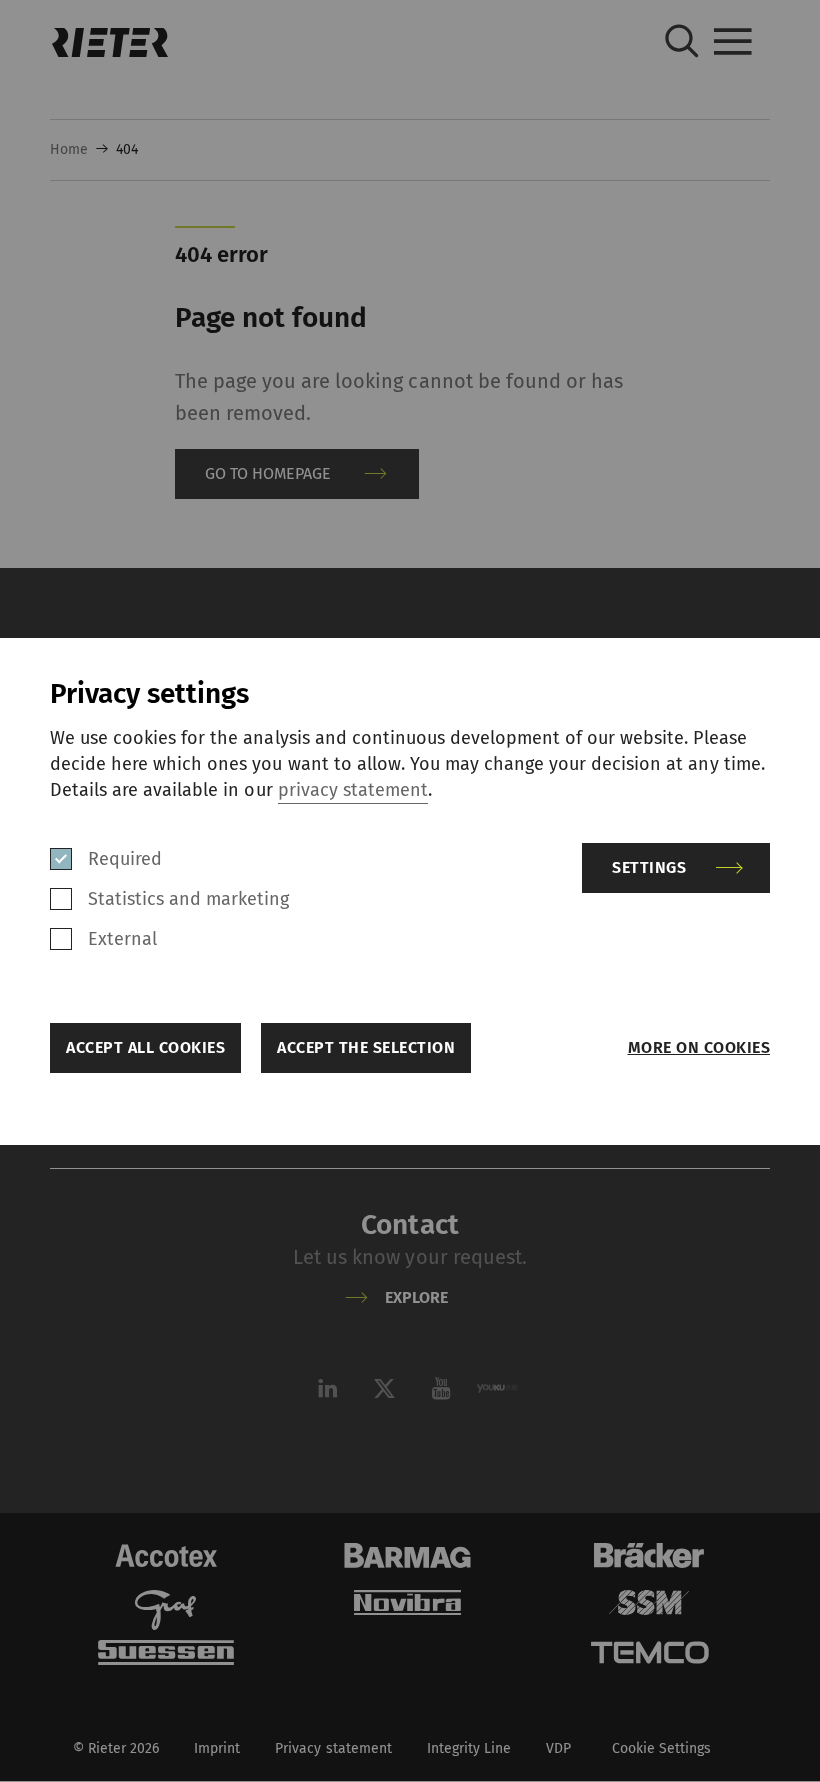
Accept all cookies (145, 1047)
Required (125, 859)
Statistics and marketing (188, 899)
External (122, 939)
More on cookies (699, 1047)
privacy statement (353, 790)
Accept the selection (366, 1047)
